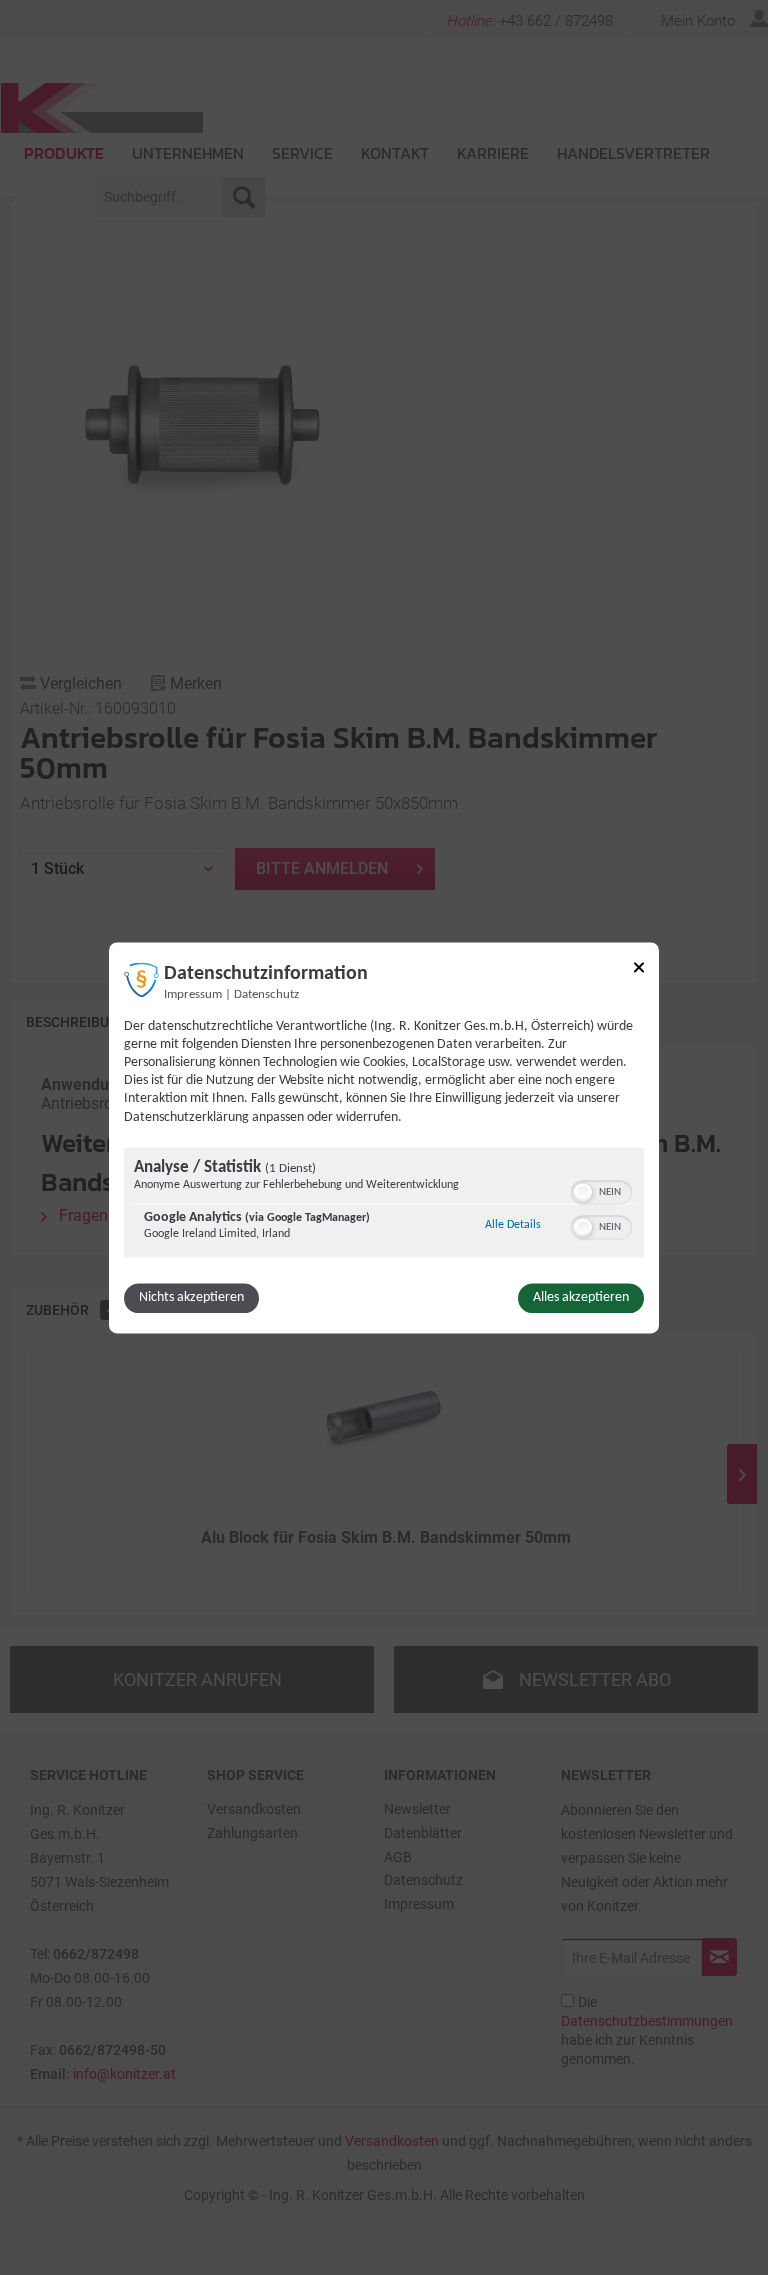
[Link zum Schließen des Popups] (639, 970)
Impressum (193, 995)
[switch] (601, 1190)
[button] (583, 1192)
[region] (384, 1204)
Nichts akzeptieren (191, 1297)
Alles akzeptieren (581, 1297)
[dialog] (384, 1137)
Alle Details (513, 1224)
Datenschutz (266, 995)
